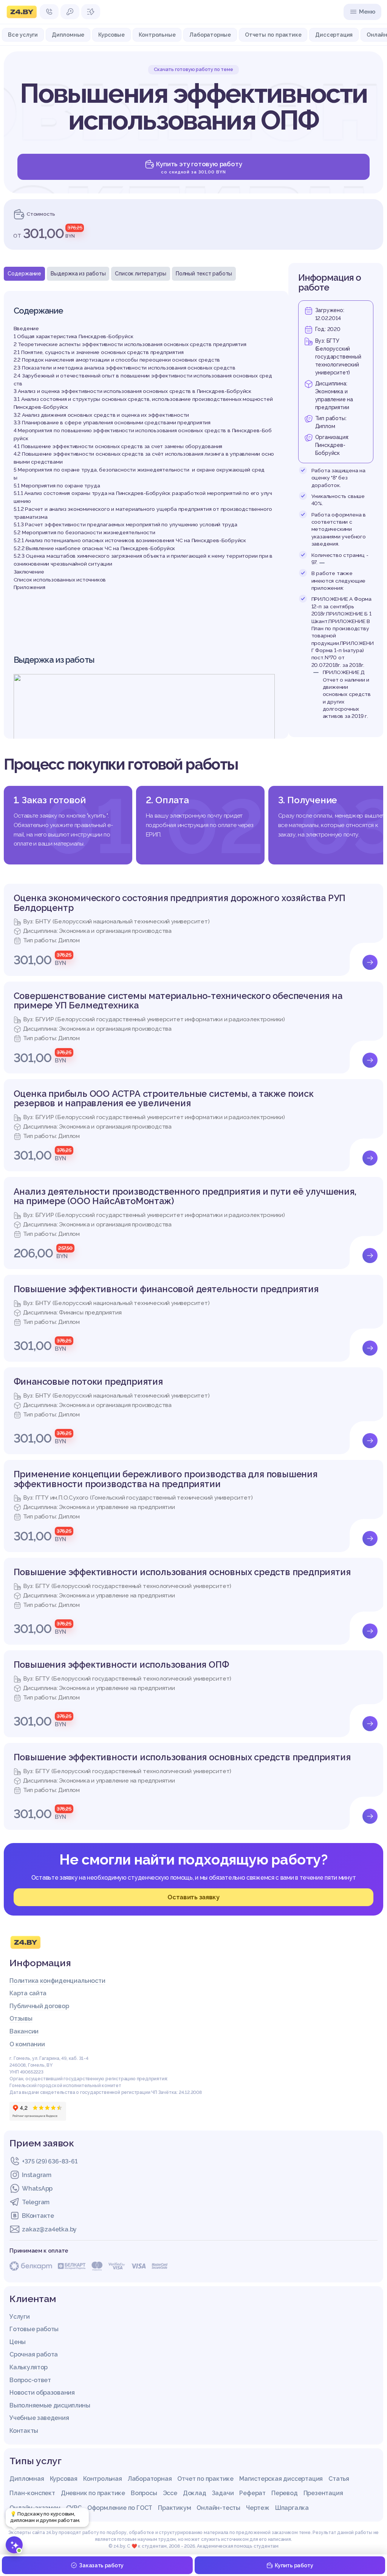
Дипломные (68, 35)
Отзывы (21, 2019)
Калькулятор (29, 2367)
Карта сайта (28, 1993)
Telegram (36, 2202)
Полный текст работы (204, 274)
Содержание (24, 274)
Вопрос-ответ (30, 2380)
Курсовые (111, 35)
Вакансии (24, 2031)
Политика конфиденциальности (57, 1981)
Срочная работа (34, 2354)
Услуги (19, 2317)
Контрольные (157, 35)
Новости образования (42, 2393)
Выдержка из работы (78, 274)
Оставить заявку (193, 1897)
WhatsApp (37, 2189)
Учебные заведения (39, 2418)
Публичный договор (39, 2006)
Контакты (24, 2431)
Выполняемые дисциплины (50, 2405)
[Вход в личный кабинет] (70, 12)
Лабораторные (210, 35)
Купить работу (294, 2565)
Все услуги (23, 35)
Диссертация (334, 35)
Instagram (36, 2175)
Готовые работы (34, 2329)
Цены (18, 2342)
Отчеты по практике (273, 35)
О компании (27, 2044)
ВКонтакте (38, 2216)
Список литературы (141, 274)
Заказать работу (101, 2565)
